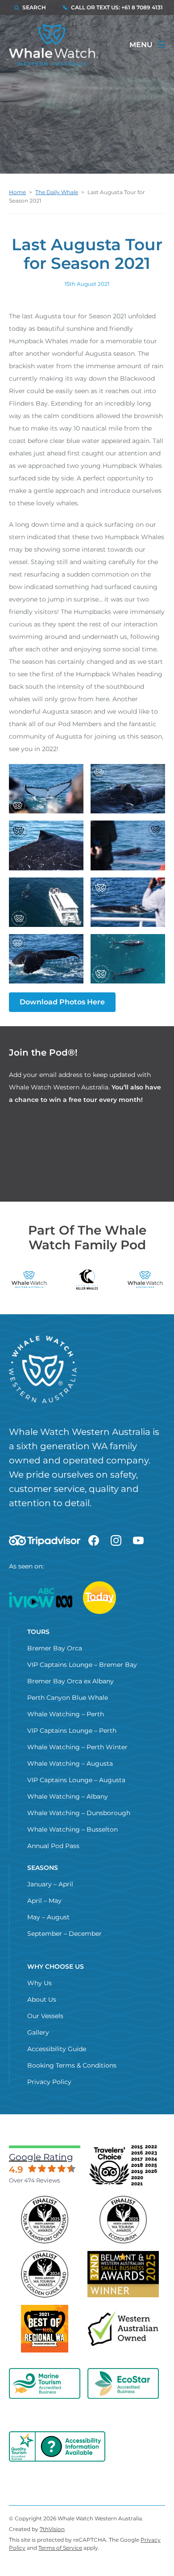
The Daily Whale (57, 192)
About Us (42, 1999)
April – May (44, 1901)
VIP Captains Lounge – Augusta (76, 1780)
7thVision (52, 2529)
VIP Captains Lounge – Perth (72, 1731)
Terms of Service (60, 2548)
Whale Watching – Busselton (72, 1829)
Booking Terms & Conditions (72, 2065)
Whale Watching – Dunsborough (79, 1813)
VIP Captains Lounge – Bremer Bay (82, 1665)
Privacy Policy (49, 2082)
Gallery (38, 2032)
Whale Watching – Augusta (70, 1763)
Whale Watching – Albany (68, 1796)
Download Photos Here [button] (62, 1002)
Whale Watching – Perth (66, 1714)
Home (17, 192)
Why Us (39, 1983)
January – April (50, 1884)
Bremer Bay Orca (55, 1648)
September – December (64, 1934)
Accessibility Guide (57, 2049)
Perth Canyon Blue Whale (68, 1698)
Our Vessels (45, 2016)
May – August (48, 1917)
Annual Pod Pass (53, 1846)
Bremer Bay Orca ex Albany (70, 1681)
